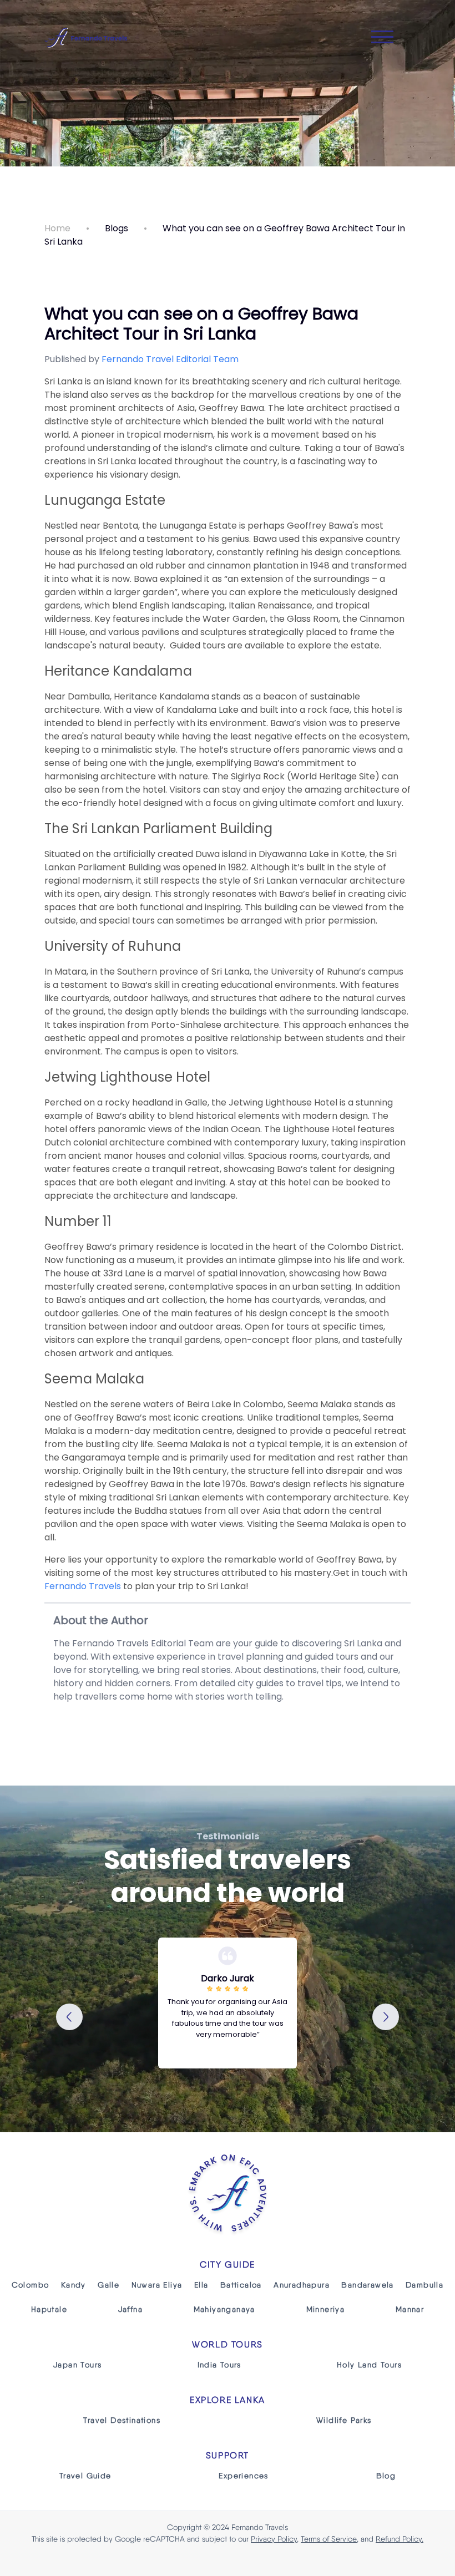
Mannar (410, 2309)
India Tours (219, 2365)
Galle (108, 2285)
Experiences (243, 2476)
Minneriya (326, 2309)
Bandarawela (367, 2285)
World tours (228, 2344)
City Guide (228, 2265)
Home (57, 228)
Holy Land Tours (369, 2365)
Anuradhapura (302, 2285)
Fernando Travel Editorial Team (170, 359)
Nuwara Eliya (157, 2285)
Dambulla (424, 2285)
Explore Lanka (228, 2400)
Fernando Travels (83, 1586)
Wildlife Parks (344, 2420)
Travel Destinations (122, 2420)
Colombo (31, 2285)
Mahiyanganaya (224, 2309)
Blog (386, 2476)
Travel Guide (85, 2476)
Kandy (74, 2285)
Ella (201, 2285)
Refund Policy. (400, 2539)
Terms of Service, (330, 2539)
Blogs (117, 228)
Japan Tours (77, 2365)
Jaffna (130, 2309)
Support (228, 2455)
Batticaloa (241, 2285)
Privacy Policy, (275, 2539)
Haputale (49, 2309)
